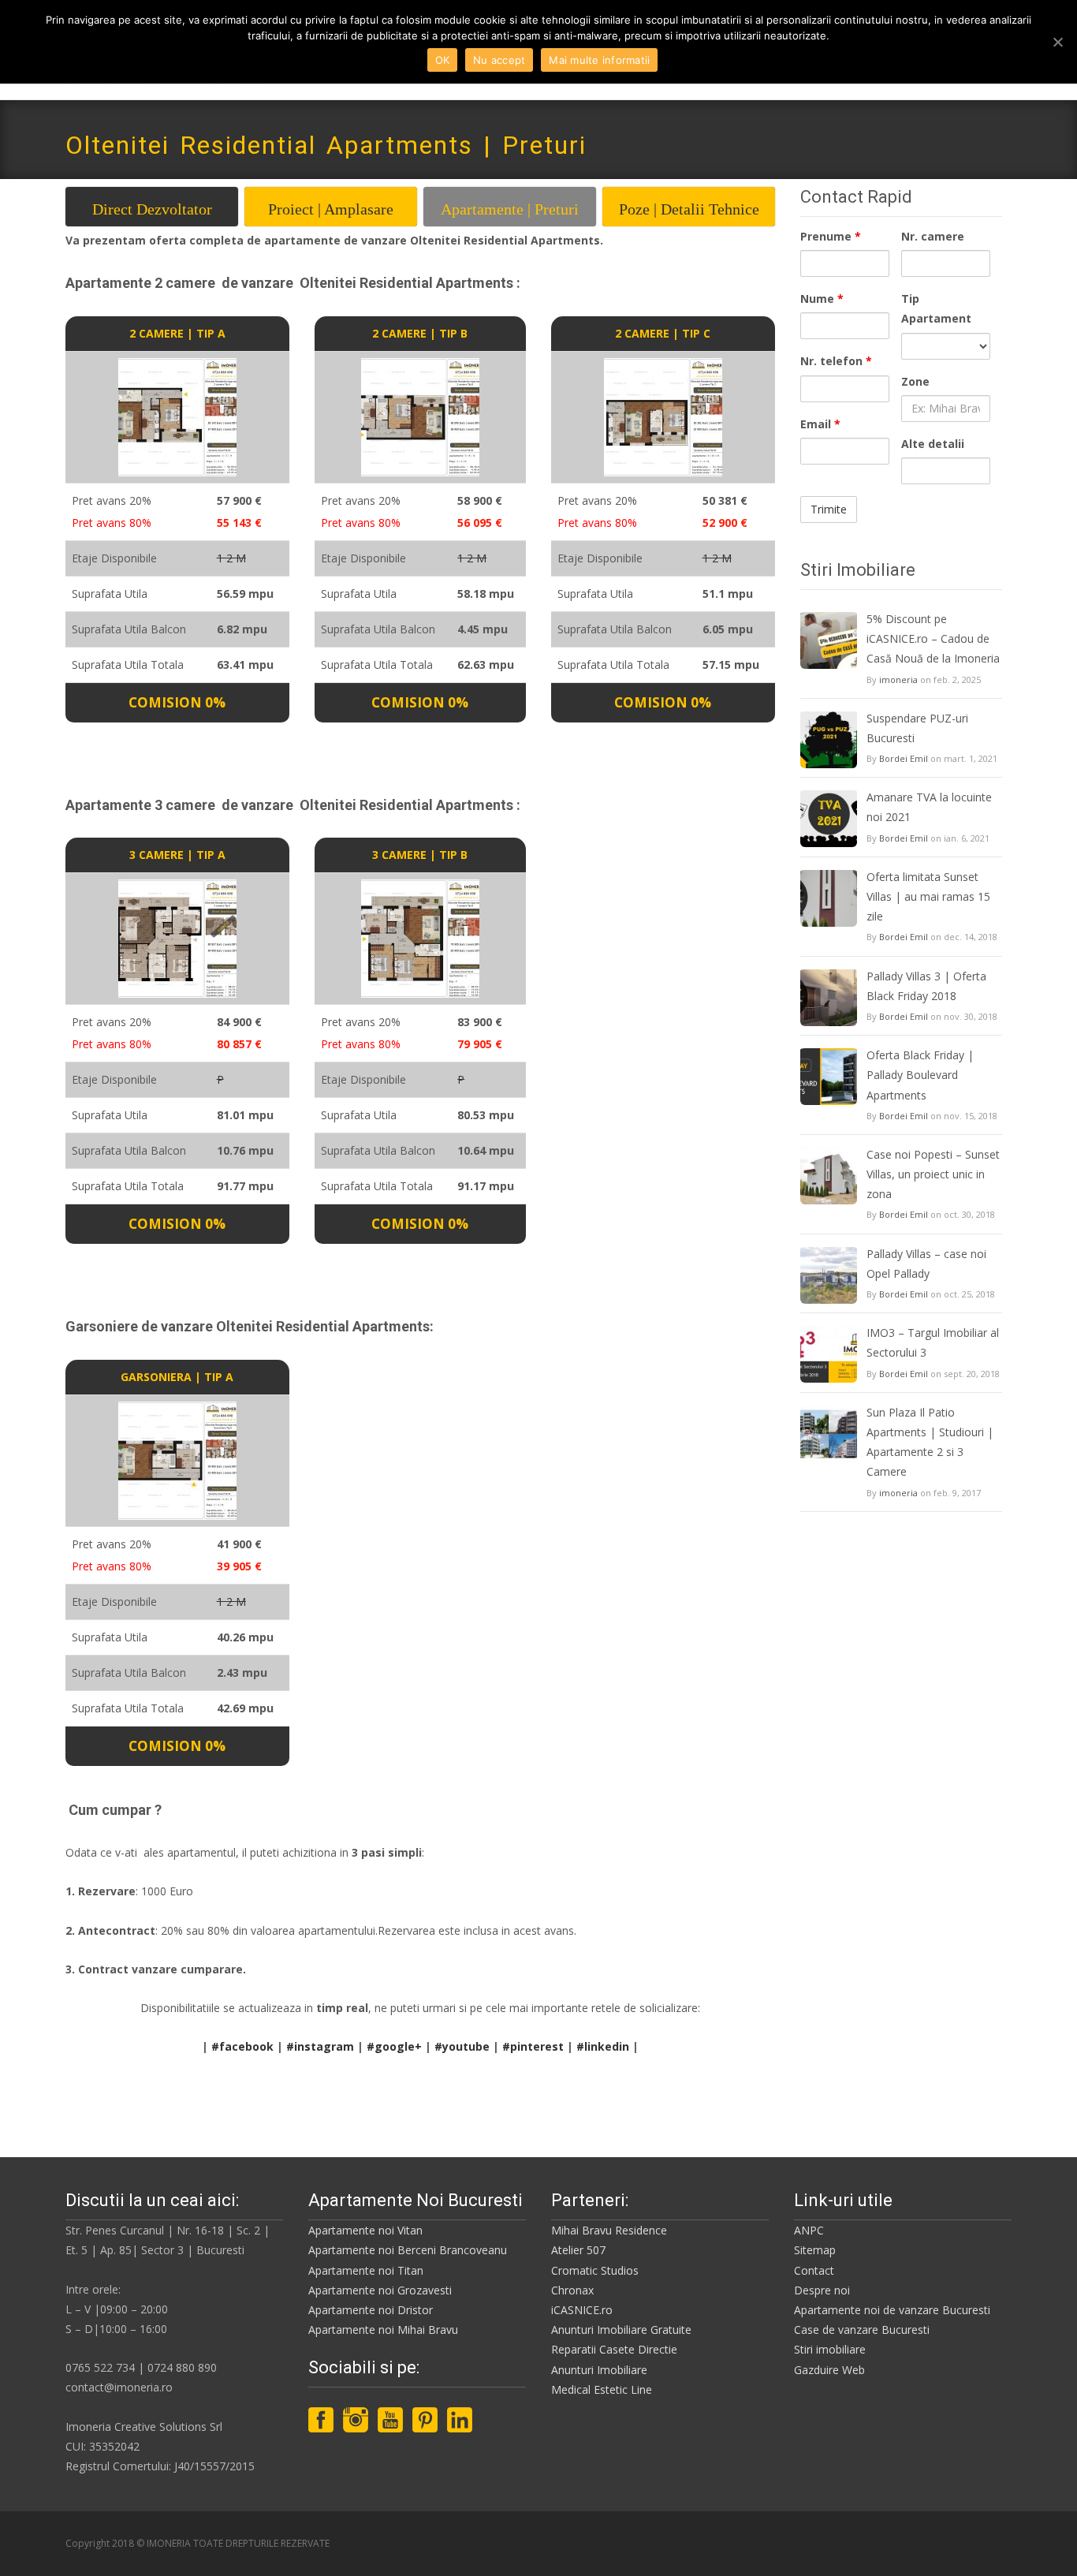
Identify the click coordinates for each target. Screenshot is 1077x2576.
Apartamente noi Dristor (371, 2310)
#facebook (242, 2046)
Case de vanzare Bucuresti (862, 2330)
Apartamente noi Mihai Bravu (383, 2330)
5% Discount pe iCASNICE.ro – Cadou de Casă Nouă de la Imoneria (933, 638)
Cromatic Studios (595, 2270)
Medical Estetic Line (602, 2389)
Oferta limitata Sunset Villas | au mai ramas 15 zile (928, 896)
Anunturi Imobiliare (599, 2370)
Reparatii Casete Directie (614, 2349)
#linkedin (603, 2046)
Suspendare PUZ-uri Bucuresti (917, 728)
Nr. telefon (836, 361)
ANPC (809, 2230)
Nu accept (499, 60)
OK (443, 60)
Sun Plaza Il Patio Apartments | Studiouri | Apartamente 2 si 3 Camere (930, 1442)
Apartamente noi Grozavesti (380, 2290)
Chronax (572, 2290)
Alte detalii (933, 444)
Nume (822, 299)
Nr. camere (933, 236)
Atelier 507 (578, 2250)
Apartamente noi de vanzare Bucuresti (892, 2310)
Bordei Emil (904, 758)
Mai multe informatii (599, 60)
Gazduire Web (829, 2370)
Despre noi (822, 2290)
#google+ (394, 2046)
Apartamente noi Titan (366, 2270)
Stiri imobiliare (830, 2349)
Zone (915, 381)
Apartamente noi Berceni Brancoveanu (408, 2250)
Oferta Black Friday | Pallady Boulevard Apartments (920, 1075)
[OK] (1057, 42)
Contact (814, 2270)
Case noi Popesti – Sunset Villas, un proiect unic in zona (933, 1174)
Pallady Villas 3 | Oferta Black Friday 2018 (926, 986)
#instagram (320, 2046)
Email (820, 424)
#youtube (462, 2046)
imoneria (898, 679)
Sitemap (815, 2250)
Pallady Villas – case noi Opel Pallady (926, 1264)
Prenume (831, 236)
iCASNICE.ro (582, 2310)
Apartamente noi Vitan (365, 2230)
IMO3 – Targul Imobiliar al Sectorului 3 (933, 1342)
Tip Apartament (936, 308)
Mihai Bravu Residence (609, 2230)
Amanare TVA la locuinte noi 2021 (929, 807)
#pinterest (533, 2046)
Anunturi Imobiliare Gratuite (621, 2330)
